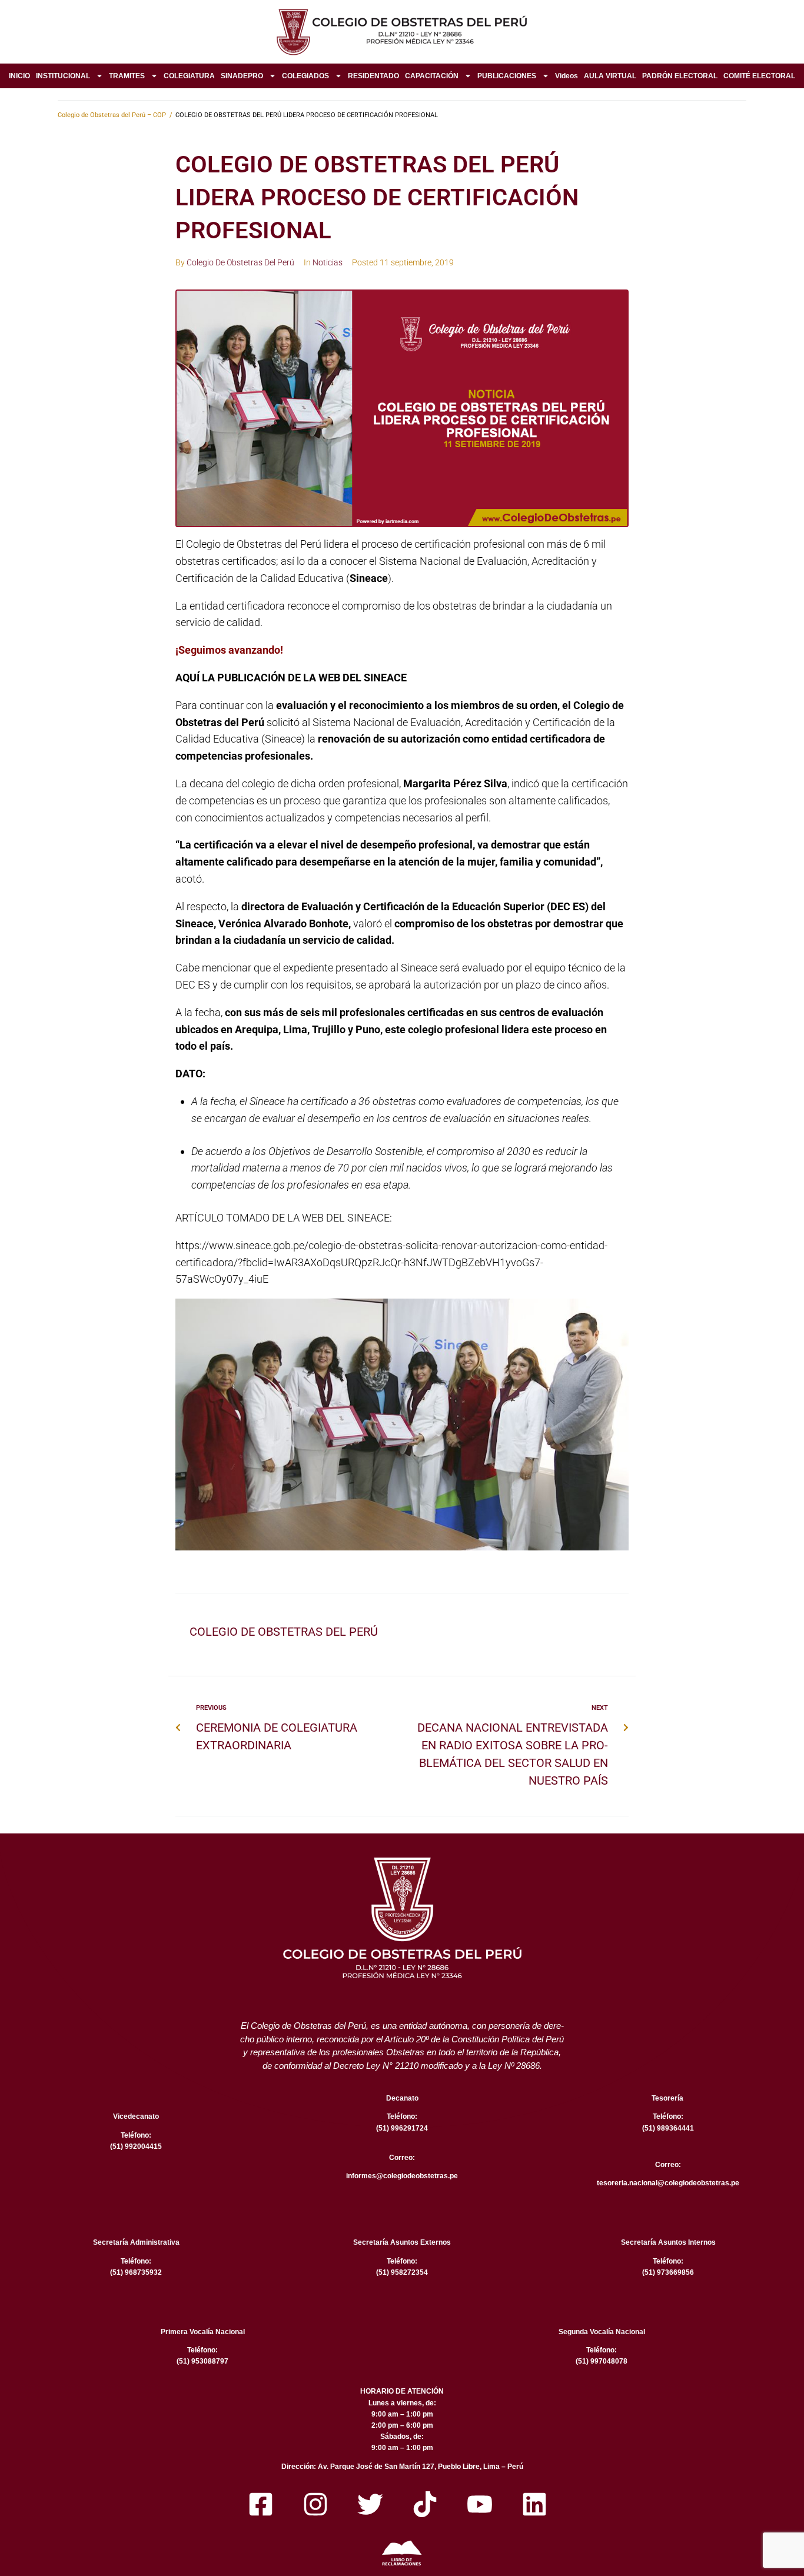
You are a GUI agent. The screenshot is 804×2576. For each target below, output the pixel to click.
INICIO (19, 76)
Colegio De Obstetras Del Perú (240, 262)
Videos (567, 76)
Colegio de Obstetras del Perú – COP (112, 115)
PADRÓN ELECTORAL (680, 76)
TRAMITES (127, 76)
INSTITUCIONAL (63, 76)
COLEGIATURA (189, 76)
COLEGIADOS (305, 76)
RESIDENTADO (373, 76)
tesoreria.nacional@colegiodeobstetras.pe (668, 2183)
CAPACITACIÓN (432, 76)
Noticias (328, 262)
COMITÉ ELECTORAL (759, 76)
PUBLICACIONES (507, 76)
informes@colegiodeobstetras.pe (402, 2176)
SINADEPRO (242, 76)
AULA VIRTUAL (610, 76)
